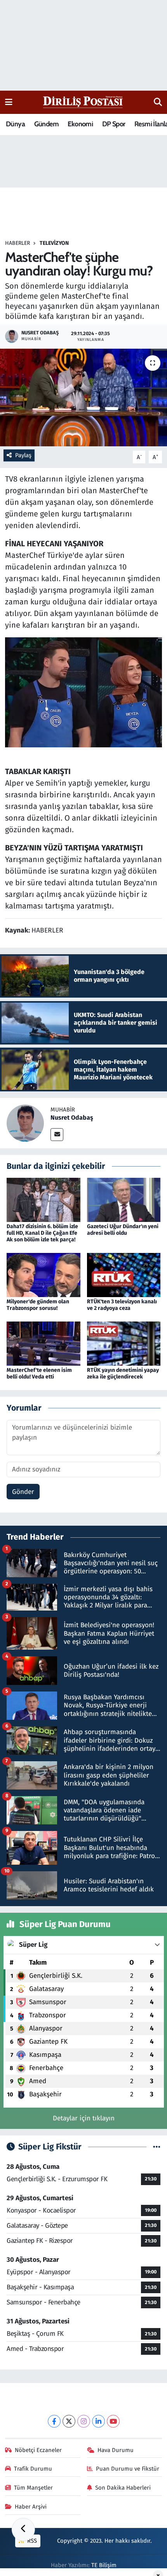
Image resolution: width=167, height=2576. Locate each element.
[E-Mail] (57, 1135)
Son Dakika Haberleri (123, 2488)
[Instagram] (84, 2421)
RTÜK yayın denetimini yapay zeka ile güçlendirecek (123, 1373)
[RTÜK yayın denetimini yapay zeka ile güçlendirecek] (124, 1343)
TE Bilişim (104, 2565)
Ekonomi (80, 124)
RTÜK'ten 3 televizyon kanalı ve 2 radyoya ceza (122, 1305)
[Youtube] (113, 2421)
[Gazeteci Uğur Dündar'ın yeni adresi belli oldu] (124, 1200)
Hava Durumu (116, 2450)
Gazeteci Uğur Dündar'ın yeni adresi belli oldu (123, 1230)
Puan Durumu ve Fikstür (128, 2469)
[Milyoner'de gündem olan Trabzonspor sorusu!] (43, 1275)
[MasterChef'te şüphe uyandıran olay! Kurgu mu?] (83, 397)
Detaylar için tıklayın (84, 2118)
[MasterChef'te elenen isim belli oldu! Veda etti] (43, 1343)
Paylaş (23, 455)
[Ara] (158, 102)
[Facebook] (54, 2421)
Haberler (17, 243)
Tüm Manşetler (33, 2488)
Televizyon (54, 243)
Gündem (46, 124)
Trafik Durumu (33, 2469)
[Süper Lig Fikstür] (157, 2147)
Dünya (15, 124)
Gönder (23, 1492)
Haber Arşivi (31, 2507)
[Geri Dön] (23, 2530)
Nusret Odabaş (72, 1118)
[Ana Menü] (9, 102)
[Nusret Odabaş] (25, 1123)
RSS (31, 2541)
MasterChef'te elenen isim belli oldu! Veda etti (39, 1373)
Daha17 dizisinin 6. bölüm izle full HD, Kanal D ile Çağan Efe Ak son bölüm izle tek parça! (42, 1233)
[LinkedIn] (98, 2421)
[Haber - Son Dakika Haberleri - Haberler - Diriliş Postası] (83, 102)
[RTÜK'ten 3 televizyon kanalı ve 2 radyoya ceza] (124, 1275)
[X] (69, 2421)
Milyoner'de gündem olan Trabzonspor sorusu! (38, 1305)
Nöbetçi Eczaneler (38, 2450)
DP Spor (114, 124)
